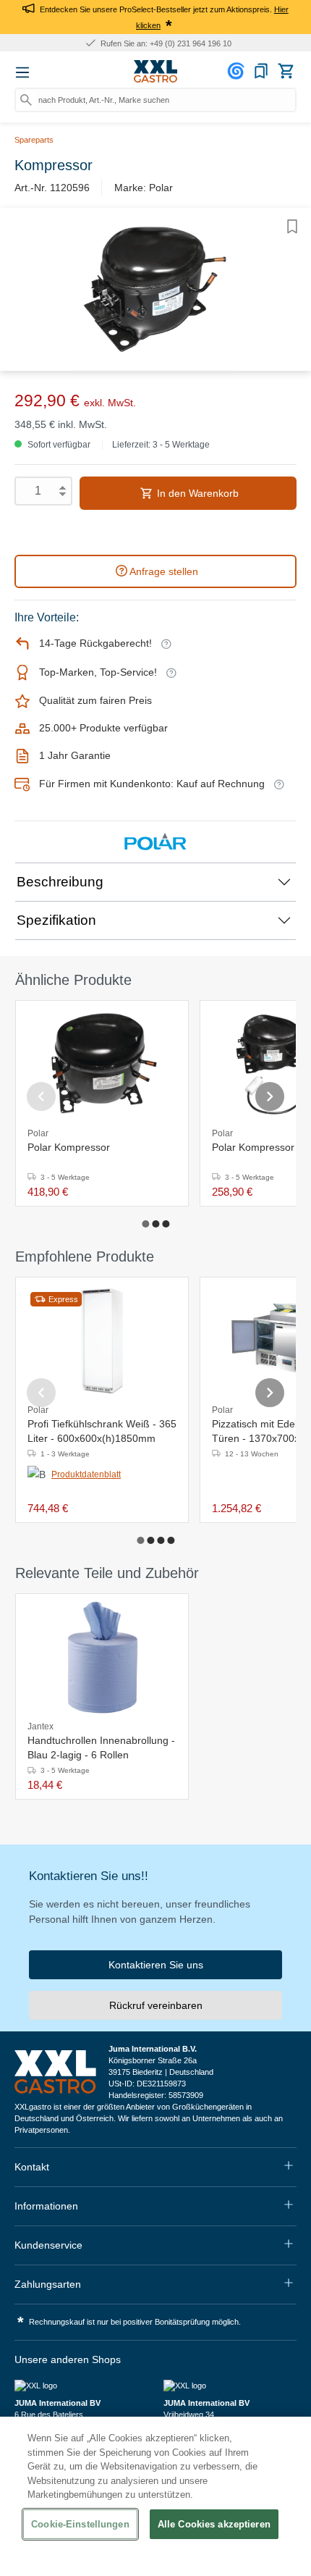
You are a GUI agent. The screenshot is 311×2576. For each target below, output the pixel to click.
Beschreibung (60, 882)
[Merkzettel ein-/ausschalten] (292, 227)
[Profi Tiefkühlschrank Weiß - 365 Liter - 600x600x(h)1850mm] (102, 1341)
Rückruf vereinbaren (156, 2005)
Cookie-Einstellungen (80, 2524)
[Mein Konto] (238, 71)
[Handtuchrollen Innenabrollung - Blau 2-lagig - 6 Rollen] (102, 1658)
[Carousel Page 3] (166, 1224)
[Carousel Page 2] (155, 1224)
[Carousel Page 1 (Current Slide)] (145, 1224)
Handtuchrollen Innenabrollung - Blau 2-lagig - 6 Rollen (101, 1748)
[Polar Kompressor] (102, 1065)
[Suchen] (26, 100)
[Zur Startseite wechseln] (155, 72)
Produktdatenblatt (86, 1474)
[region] (155, 2496)
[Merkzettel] (261, 71)
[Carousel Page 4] (171, 1540)
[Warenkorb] (286, 71)
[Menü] (22, 72)
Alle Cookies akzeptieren (214, 2524)
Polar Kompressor (69, 1147)
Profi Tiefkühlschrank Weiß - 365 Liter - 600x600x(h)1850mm (102, 1431)
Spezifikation (56, 920)
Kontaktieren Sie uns (156, 1965)
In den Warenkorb (196, 493)
